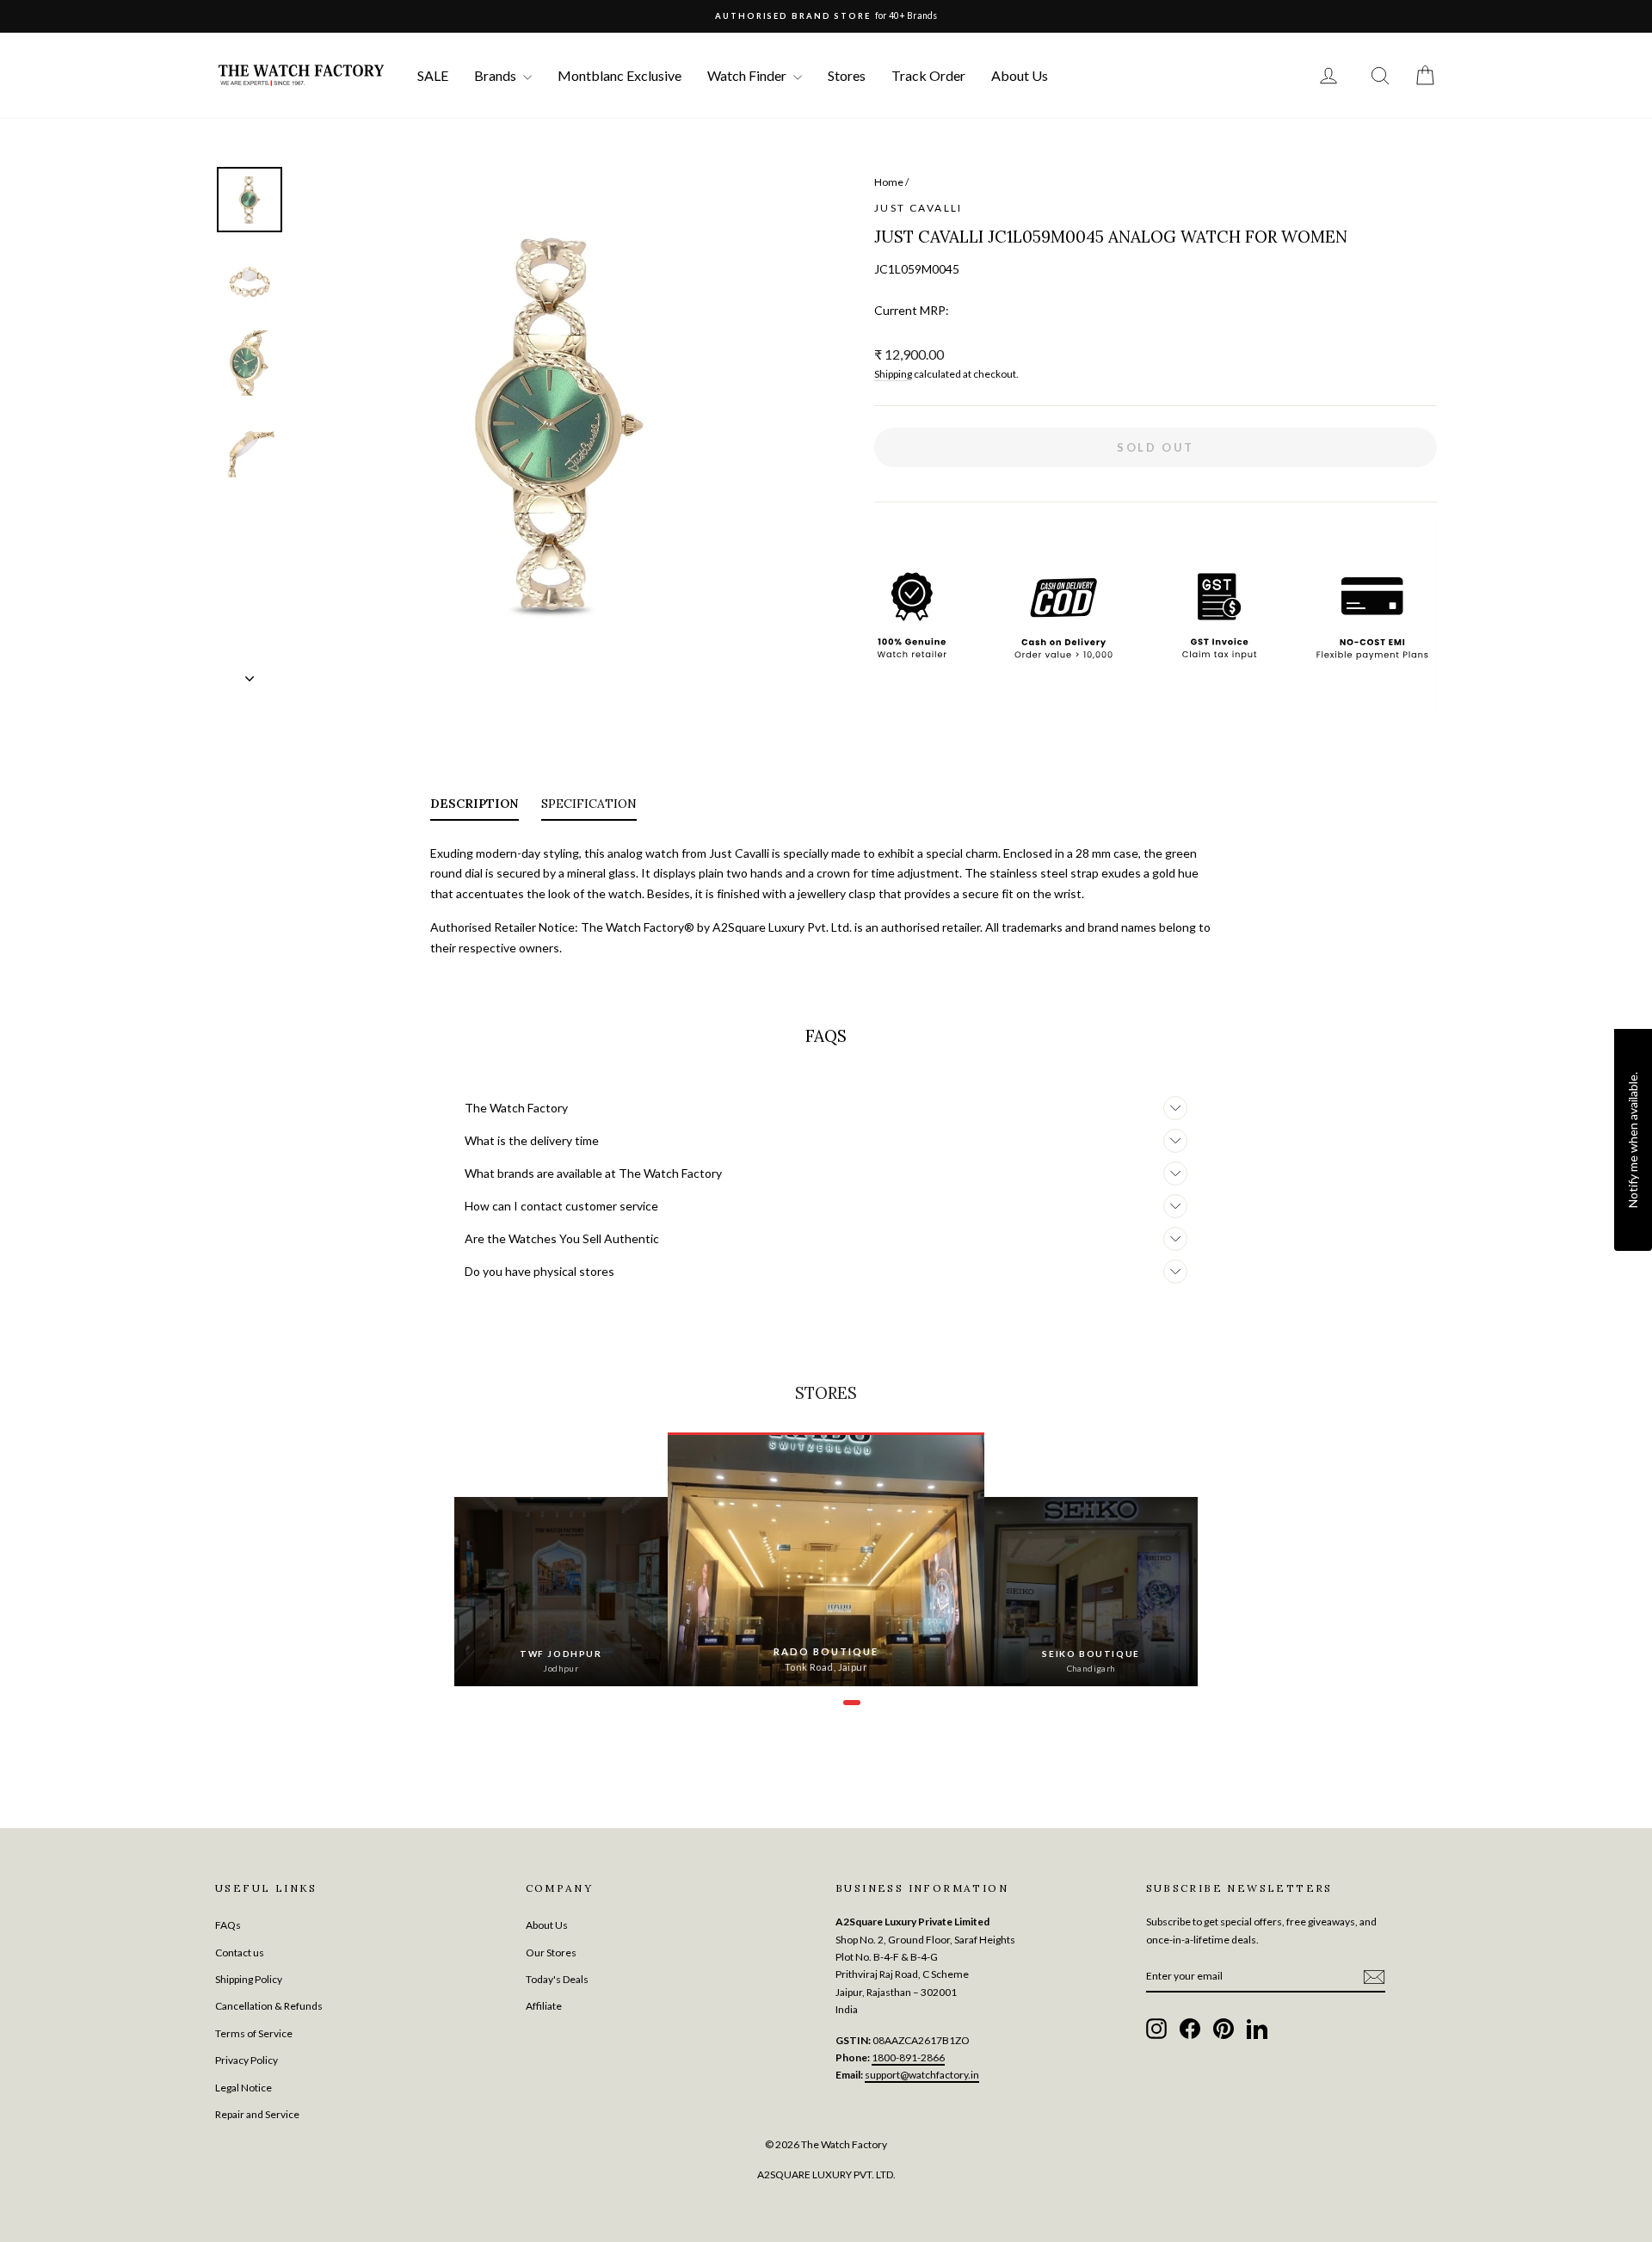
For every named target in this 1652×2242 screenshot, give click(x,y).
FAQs (228, 1925)
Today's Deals (557, 1979)
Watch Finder (748, 75)
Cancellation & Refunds (269, 2006)
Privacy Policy (247, 2060)
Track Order (928, 75)
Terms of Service (254, 2033)
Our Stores (551, 1953)
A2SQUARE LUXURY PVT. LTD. (826, 2174)
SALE (433, 75)
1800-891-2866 (908, 2057)
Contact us (240, 1953)
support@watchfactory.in (922, 2075)
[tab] (475, 807)
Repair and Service (257, 2114)
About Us (1020, 75)
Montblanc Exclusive (619, 75)
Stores (847, 75)
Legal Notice (243, 2088)
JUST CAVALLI (918, 208)
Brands (496, 75)
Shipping (893, 374)
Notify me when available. (1633, 1140)
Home (889, 182)
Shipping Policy (249, 1979)
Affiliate (544, 2006)
